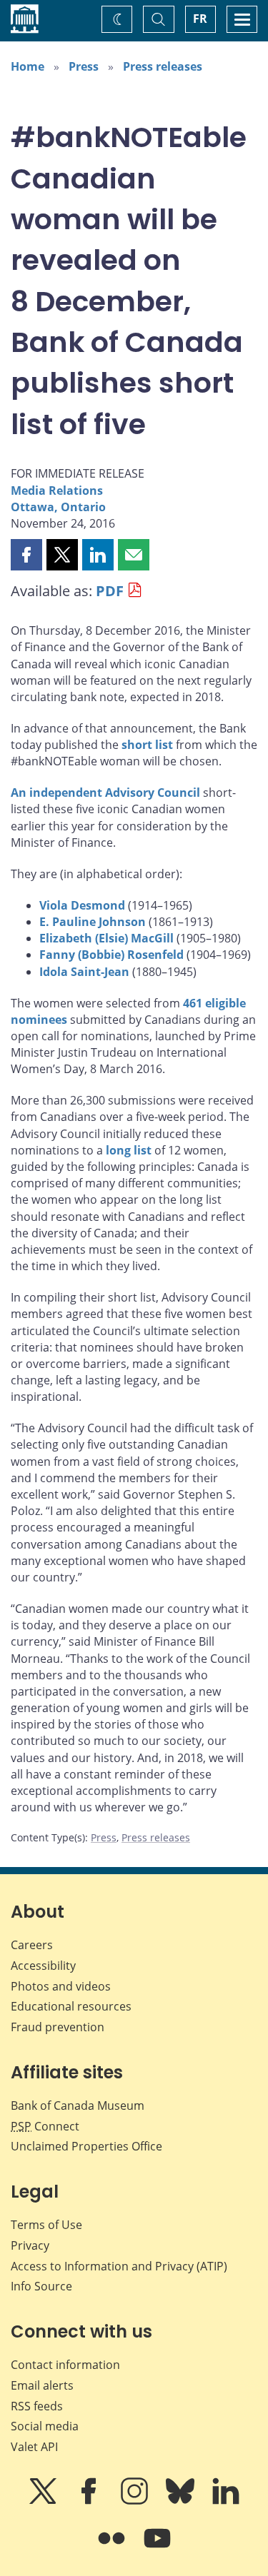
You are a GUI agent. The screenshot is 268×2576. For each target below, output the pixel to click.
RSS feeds (37, 2406)
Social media (45, 2426)
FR (200, 19)
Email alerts (42, 2385)
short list (147, 745)
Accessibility (43, 1966)
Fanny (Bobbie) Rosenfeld (111, 955)
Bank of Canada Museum (78, 2105)
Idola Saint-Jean (84, 972)
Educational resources (71, 2006)
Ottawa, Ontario (58, 507)
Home (28, 66)
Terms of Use (46, 2225)
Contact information (65, 2365)
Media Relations (57, 490)
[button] (26, 555)
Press (84, 66)
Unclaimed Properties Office (86, 2146)
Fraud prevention (58, 2027)
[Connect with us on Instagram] (136, 2501)
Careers (32, 1945)
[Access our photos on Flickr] (113, 2548)
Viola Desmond (82, 905)
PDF (110, 591)
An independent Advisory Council (105, 793)
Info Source (41, 2286)
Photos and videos (61, 1986)
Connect (45, 2126)
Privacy (30, 2245)
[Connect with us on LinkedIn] (226, 2501)
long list (129, 1150)
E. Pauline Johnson (93, 922)
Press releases (163, 66)
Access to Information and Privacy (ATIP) (119, 2266)
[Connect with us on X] (44, 2501)
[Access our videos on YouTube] (157, 2548)
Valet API (34, 2447)
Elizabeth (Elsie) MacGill (106, 938)
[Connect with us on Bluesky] (182, 2501)
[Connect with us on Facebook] (90, 2501)
